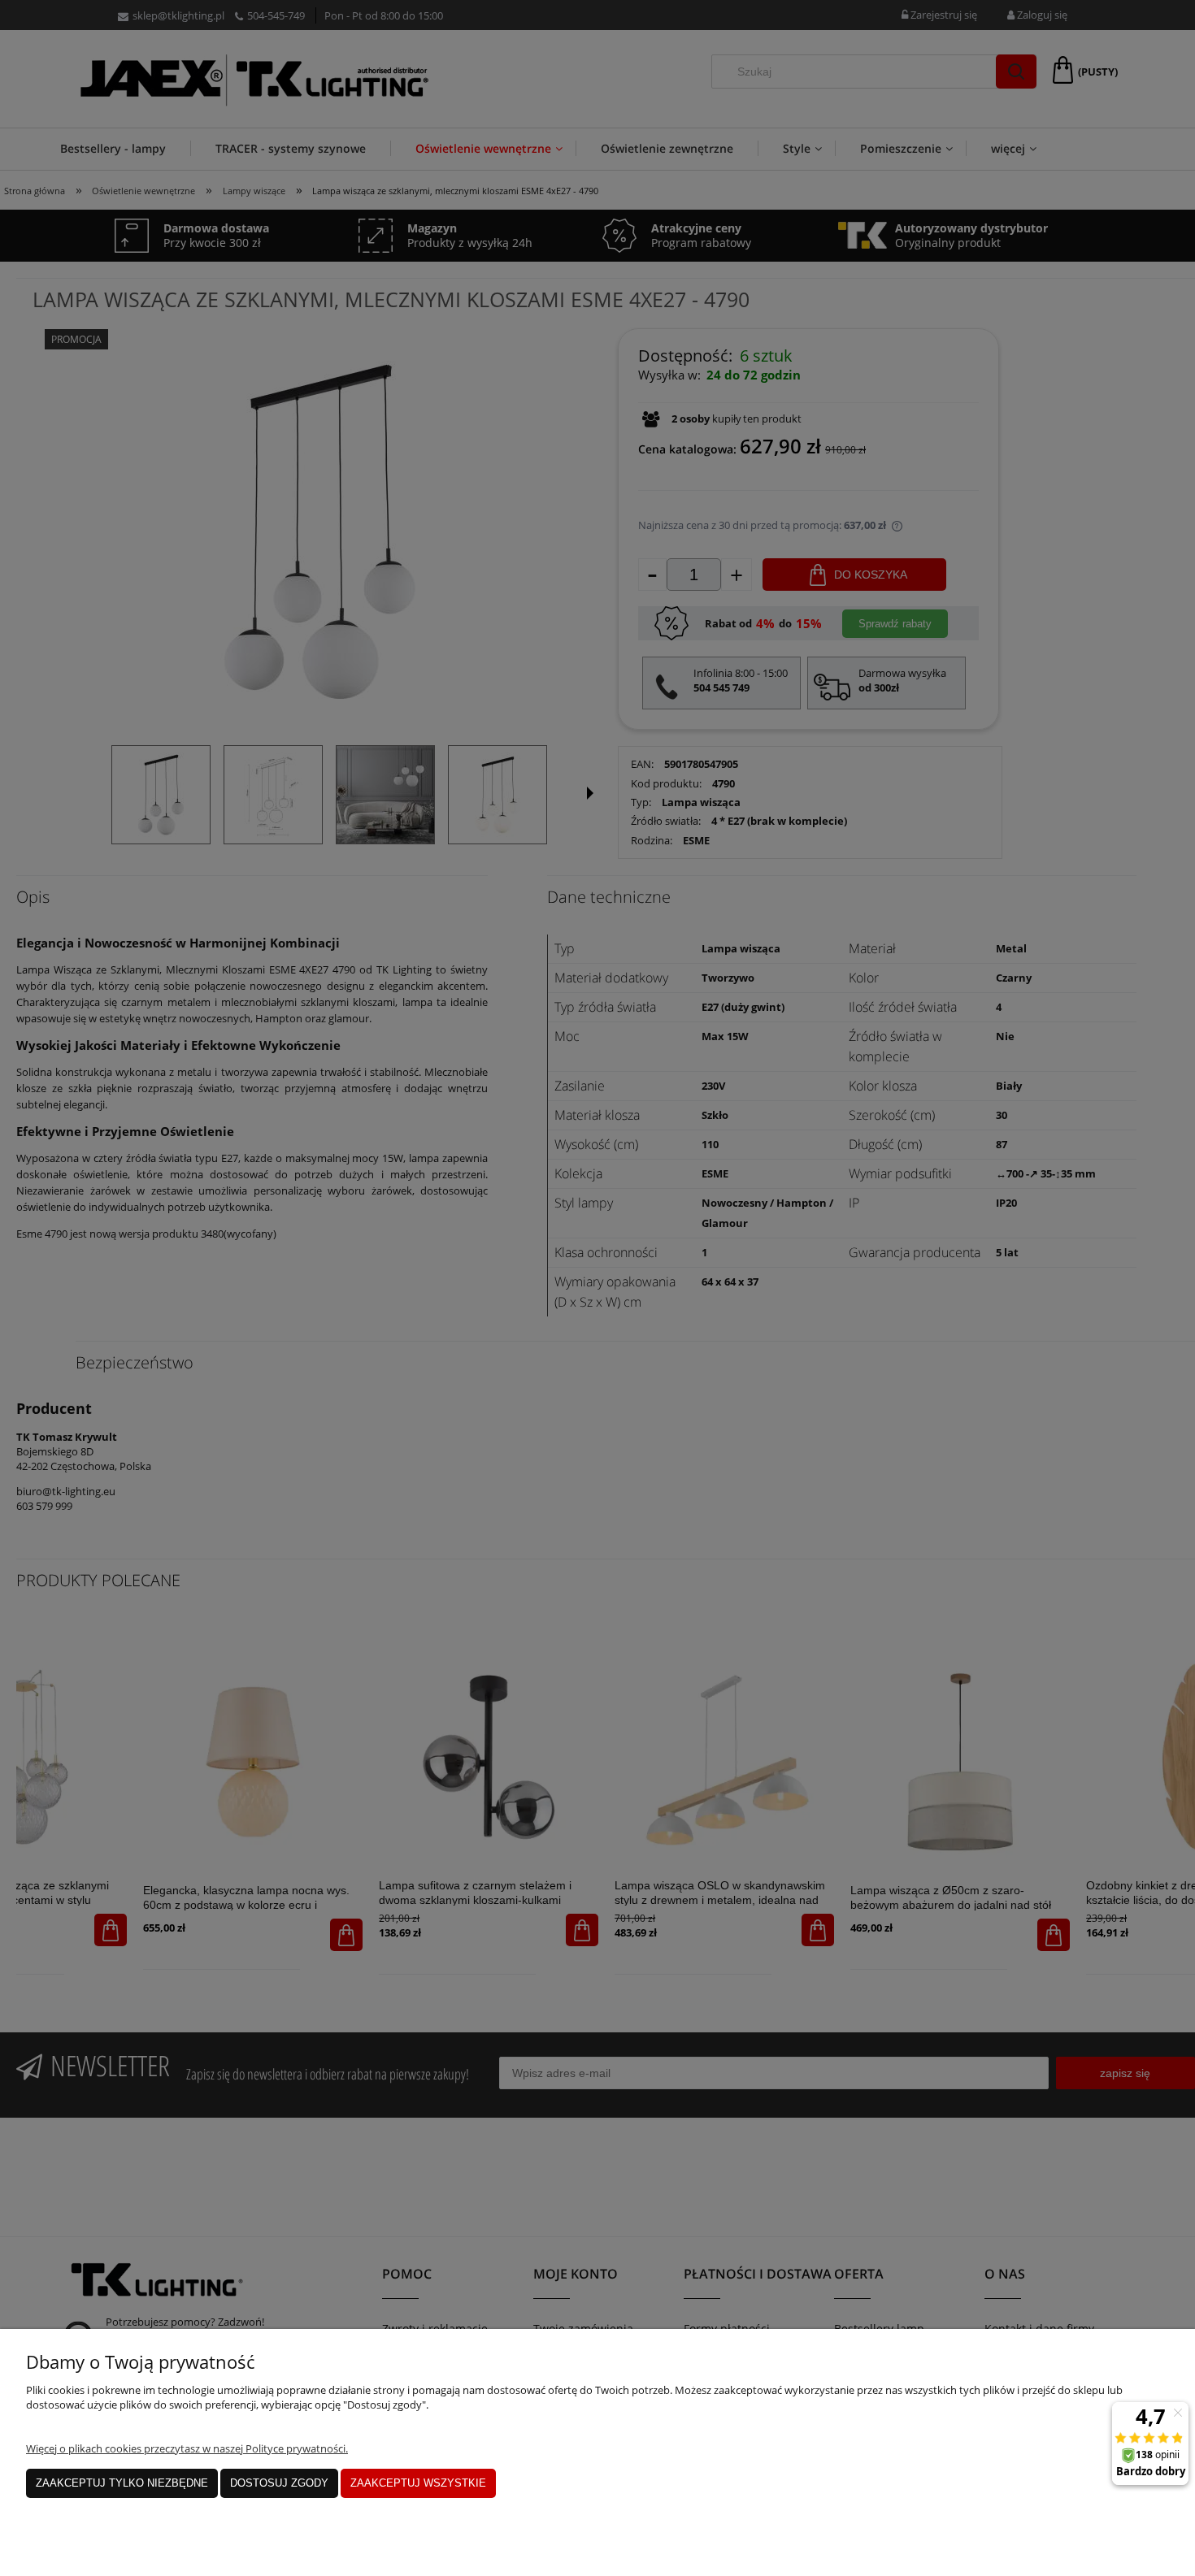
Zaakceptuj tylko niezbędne (122, 2483)
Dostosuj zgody (279, 2483)
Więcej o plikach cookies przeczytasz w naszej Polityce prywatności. (187, 2448)
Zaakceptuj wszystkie (418, 2483)
